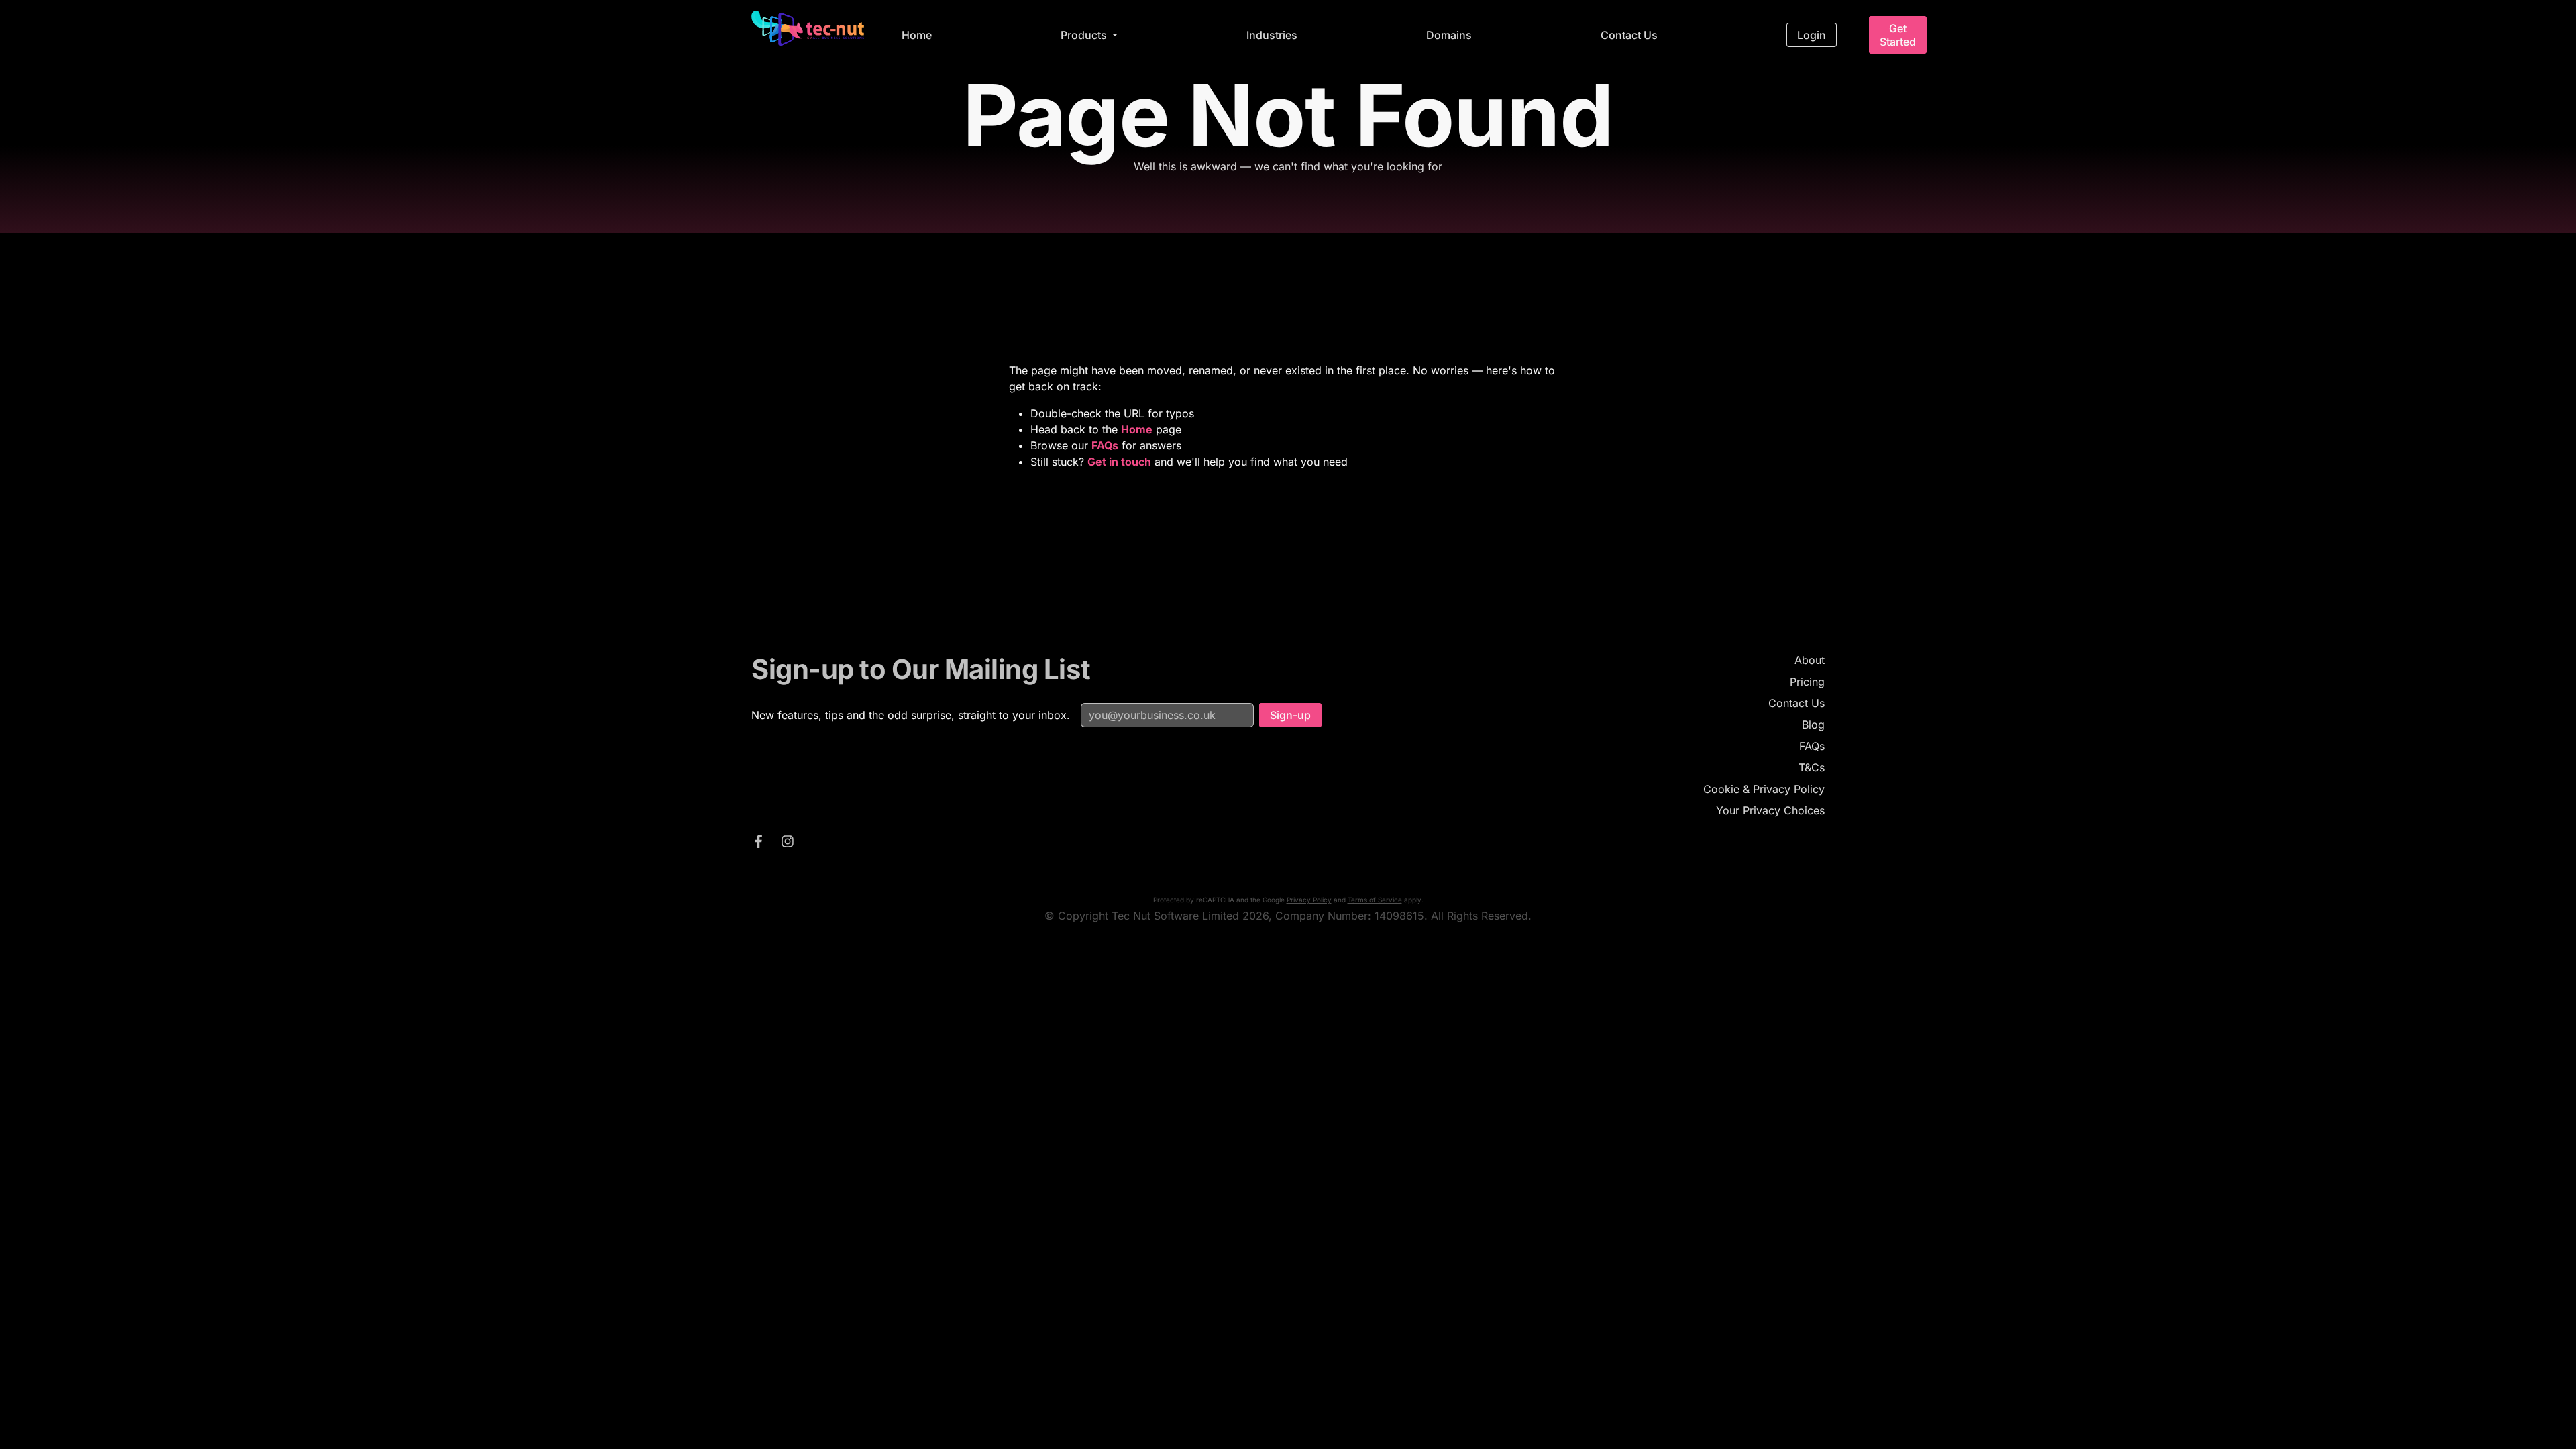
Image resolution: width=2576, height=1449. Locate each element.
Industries (1272, 35)
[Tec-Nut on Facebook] (758, 843)
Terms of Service (1375, 900)
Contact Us (1629, 35)
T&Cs (1812, 767)
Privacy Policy (1309, 900)
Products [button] (1085, 35)
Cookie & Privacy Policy (1764, 789)
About (1810, 660)
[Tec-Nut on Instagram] (788, 843)
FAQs (1812, 746)
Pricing (1807, 682)
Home (917, 35)
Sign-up (1290, 715)
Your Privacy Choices (1770, 810)
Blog (1813, 724)
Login (1812, 35)
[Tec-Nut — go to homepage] (808, 28)
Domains (1449, 35)
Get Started (1898, 35)
